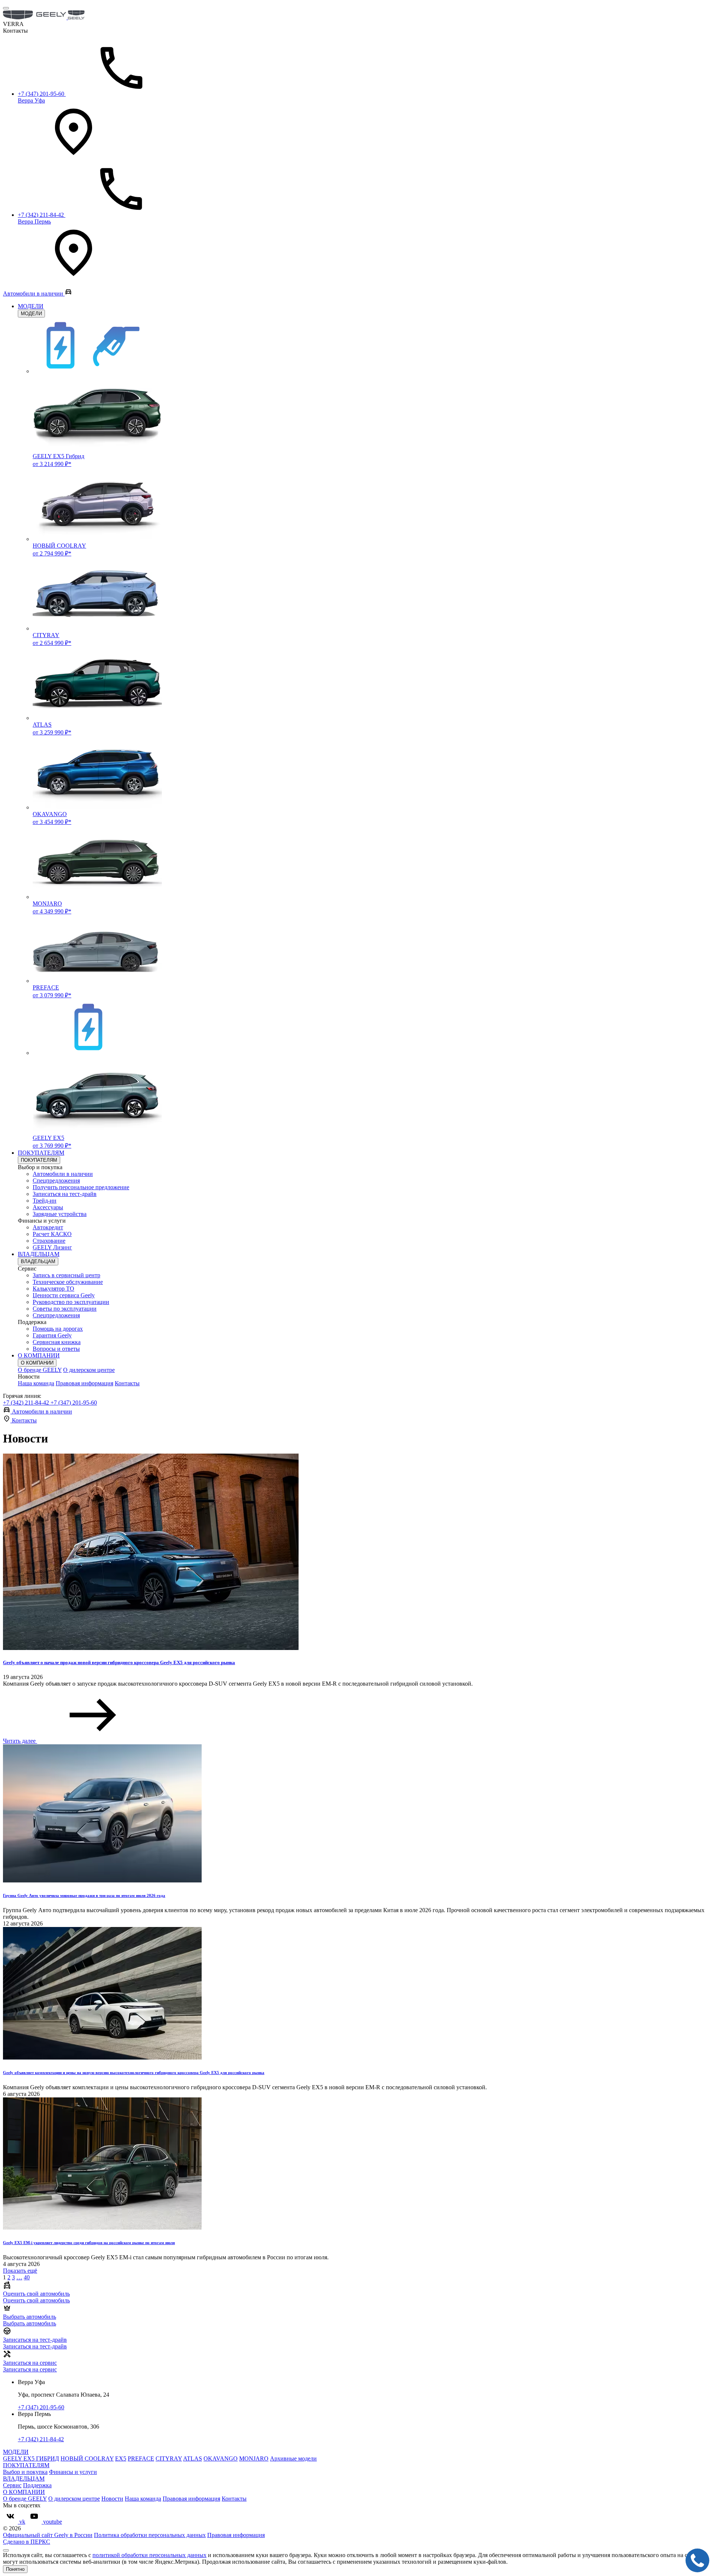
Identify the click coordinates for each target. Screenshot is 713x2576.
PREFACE (141, 2458)
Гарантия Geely (52, 1335)
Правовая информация (84, 1383)
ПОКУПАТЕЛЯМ (41, 1153)
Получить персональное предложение (81, 1187)
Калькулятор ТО (53, 1289)
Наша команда (36, 1383)
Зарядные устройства (60, 1214)
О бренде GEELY (40, 1370)
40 (27, 2277)
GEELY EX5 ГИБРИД (31, 2458)
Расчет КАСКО (52, 1234)
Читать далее (20, 1741)
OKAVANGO (221, 2458)
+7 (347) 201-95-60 (74, 1403)
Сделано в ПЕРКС (27, 2542)
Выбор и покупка (25, 2472)
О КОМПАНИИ (39, 1355)
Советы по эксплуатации (65, 1309)
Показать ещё (20, 2271)
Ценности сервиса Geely (64, 1295)
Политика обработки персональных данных (150, 2535)
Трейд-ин (45, 1201)
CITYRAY (169, 2458)
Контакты (127, 1383)
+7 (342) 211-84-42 (27, 1403)
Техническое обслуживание (68, 1282)
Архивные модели (293, 2458)
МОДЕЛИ (31, 306)
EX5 (121, 2458)
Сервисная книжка (57, 1342)
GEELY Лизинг (52, 1247)
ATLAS (193, 2458)
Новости (112, 2499)
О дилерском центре (89, 1370)
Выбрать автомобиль (30, 2323)
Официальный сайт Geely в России (48, 2535)
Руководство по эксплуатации (71, 1302)
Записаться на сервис (30, 2369)
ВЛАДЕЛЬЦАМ (39, 1254)
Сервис (12, 2485)
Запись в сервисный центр (66, 1275)
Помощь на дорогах (58, 1329)
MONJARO (254, 2458)
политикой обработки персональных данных (149, 2555)
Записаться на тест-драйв (65, 1194)
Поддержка (37, 2485)
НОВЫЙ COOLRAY (87, 2458)
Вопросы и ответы (56, 1349)
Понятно (15, 2569)
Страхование (49, 1241)
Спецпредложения (56, 1181)
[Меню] (6, 8)
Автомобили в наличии (63, 1174)
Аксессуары (48, 1207)
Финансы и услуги (73, 2472)
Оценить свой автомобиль (36, 2300)
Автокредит (48, 1227)
